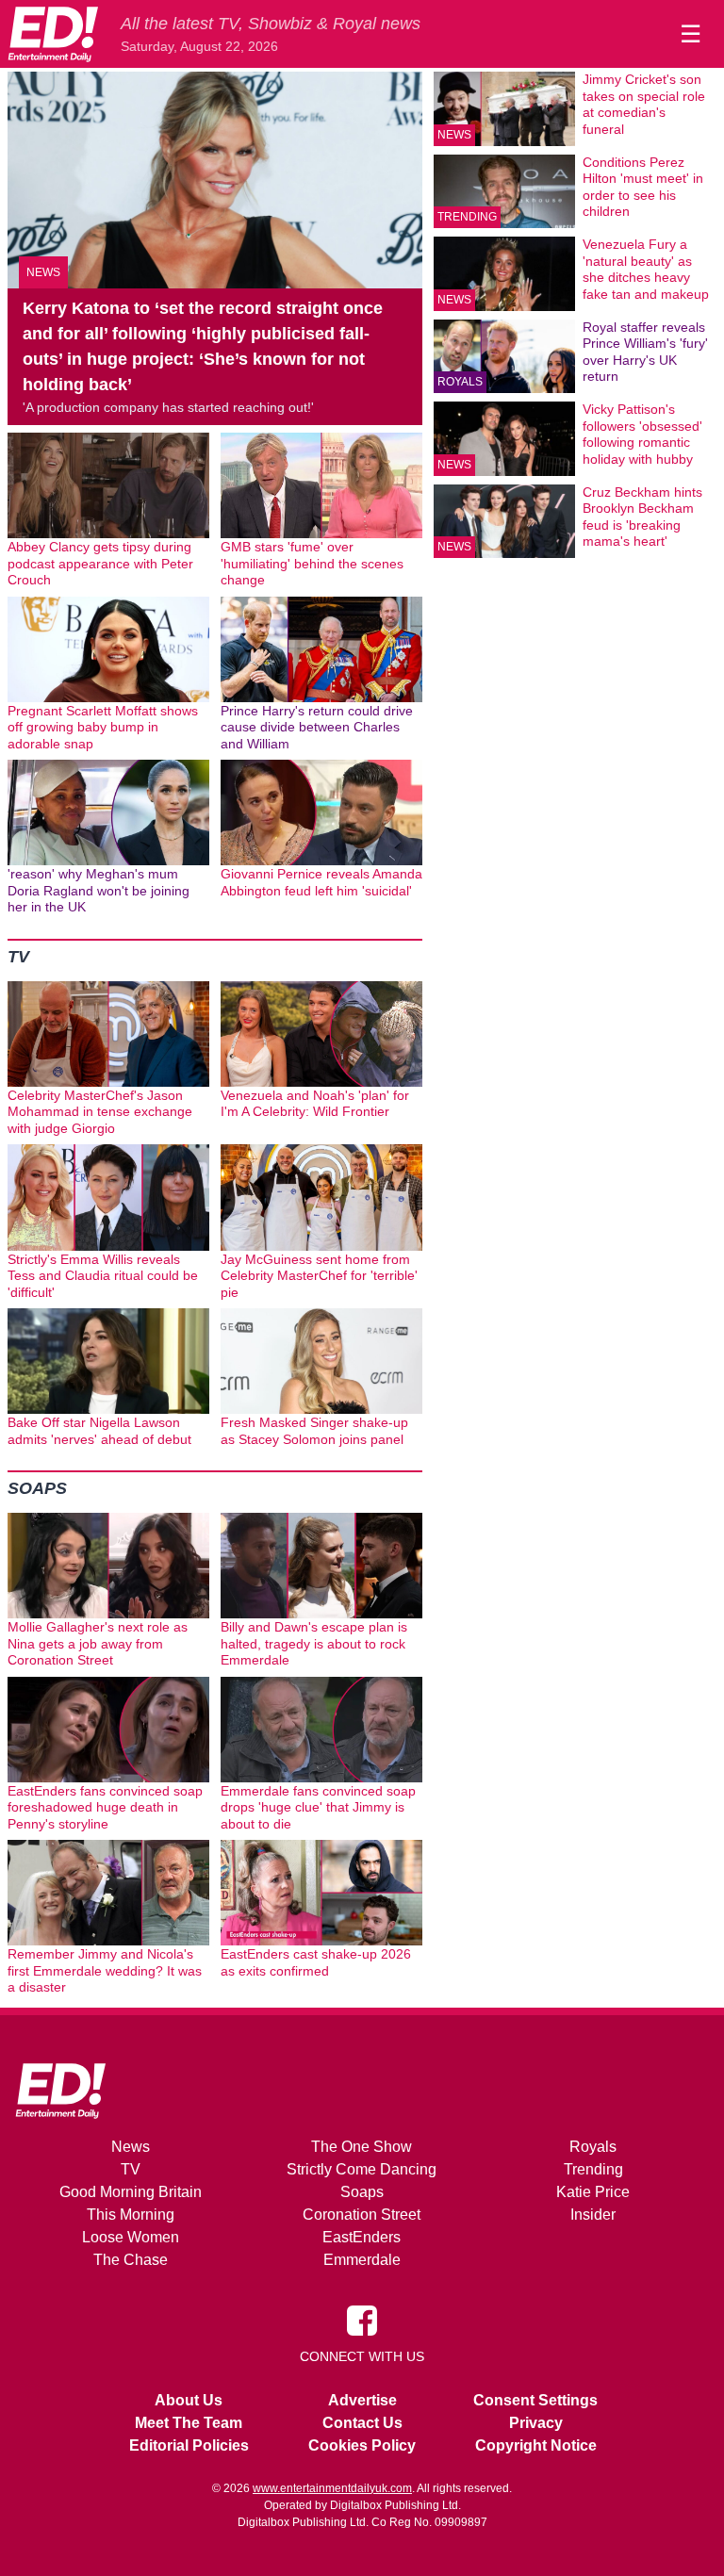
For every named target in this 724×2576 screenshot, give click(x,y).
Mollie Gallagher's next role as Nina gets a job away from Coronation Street (98, 1643)
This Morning (131, 2215)
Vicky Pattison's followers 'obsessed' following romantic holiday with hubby (642, 434)
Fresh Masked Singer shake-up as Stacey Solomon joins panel (314, 1431)
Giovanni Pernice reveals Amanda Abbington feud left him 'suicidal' (321, 882)
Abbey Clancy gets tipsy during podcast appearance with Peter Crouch (100, 563)
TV (18, 957)
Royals (460, 382)
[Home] (53, 34)
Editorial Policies (189, 2445)
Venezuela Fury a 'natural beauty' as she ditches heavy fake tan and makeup (646, 269)
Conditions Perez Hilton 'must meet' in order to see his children (643, 187)
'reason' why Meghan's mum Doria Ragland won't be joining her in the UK (99, 890)
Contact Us (362, 2423)
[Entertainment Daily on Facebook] (362, 2319)
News (43, 272)
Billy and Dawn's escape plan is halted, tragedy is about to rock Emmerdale (314, 1643)
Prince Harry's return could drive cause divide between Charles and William (317, 727)
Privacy (536, 2423)
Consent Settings (535, 2400)
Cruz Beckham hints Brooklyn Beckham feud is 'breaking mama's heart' (642, 517)
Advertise (362, 2400)
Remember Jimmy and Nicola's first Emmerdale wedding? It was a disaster (105, 1970)
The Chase (131, 2260)
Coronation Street (362, 2215)
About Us (189, 2400)
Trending (467, 217)
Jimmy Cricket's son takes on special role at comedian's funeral (644, 104)
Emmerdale (362, 2260)
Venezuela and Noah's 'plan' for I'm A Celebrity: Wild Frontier (315, 1104)
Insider (593, 2215)
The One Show (362, 2147)
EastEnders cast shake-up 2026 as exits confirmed (316, 1962)
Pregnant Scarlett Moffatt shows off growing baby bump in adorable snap (103, 727)
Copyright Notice (536, 2445)
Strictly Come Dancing (362, 2169)
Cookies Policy (362, 2445)
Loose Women (131, 2237)
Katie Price (593, 2192)
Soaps (37, 1488)
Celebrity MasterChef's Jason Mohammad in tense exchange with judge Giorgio (100, 1112)
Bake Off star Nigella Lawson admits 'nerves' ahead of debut (99, 1431)
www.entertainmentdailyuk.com (332, 2488)
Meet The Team (189, 2423)
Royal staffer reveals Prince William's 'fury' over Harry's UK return (645, 352)
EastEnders (362, 2237)
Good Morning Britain (131, 2192)
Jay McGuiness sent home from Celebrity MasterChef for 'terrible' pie (319, 1276)
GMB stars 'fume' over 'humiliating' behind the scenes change (312, 563)
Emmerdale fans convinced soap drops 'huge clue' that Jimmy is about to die (318, 1807)
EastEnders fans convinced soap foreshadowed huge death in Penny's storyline (105, 1807)
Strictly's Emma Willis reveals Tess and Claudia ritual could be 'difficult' (103, 1276)
